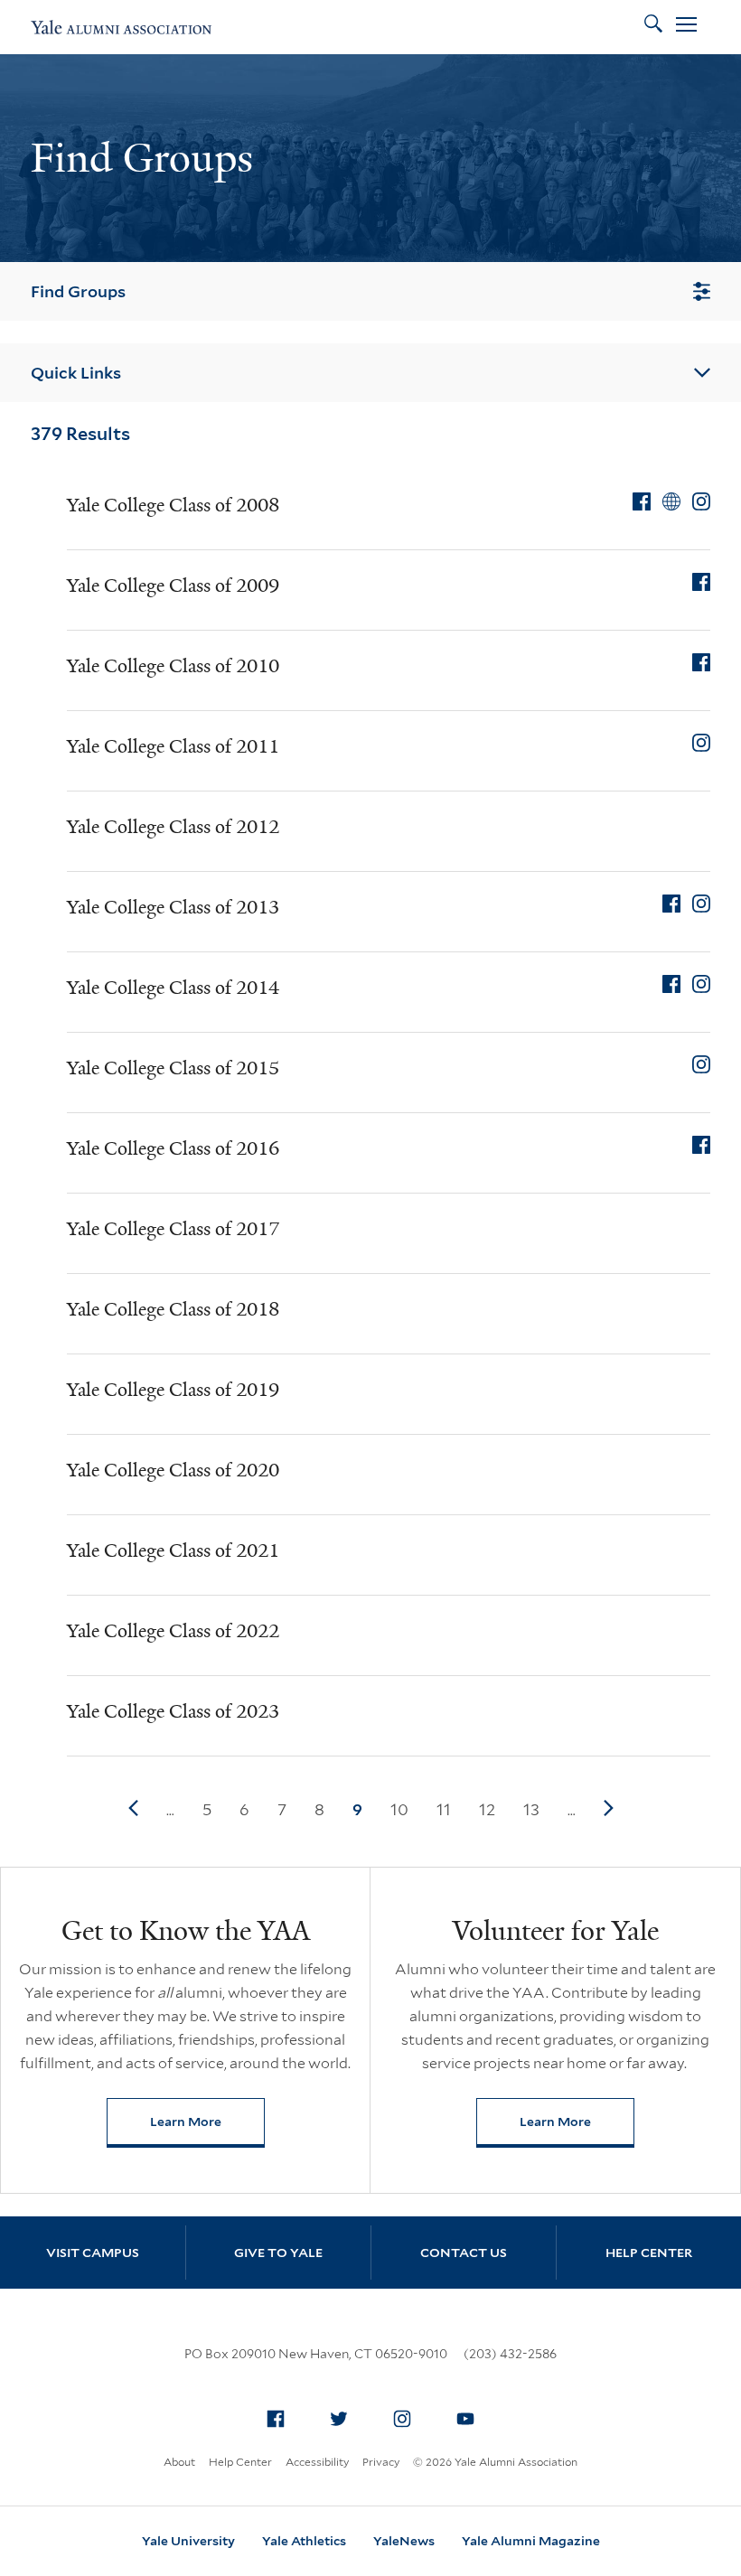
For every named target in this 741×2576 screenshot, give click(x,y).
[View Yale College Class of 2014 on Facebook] (671, 984)
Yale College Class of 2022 (173, 1631)
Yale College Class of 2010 (173, 666)
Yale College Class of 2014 (173, 988)
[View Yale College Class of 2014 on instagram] (701, 984)
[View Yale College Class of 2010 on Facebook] (701, 662)
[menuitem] (276, 2419)
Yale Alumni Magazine (531, 2541)
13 (531, 1809)
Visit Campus (93, 2253)
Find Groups (78, 291)
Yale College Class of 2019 (173, 1390)
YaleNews (404, 2541)
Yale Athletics (304, 2541)
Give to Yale (278, 2253)
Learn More (207, 2126)
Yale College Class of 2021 (173, 1550)
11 (444, 1809)
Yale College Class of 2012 (173, 827)
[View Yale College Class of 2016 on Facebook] (701, 1145)
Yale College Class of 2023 (173, 1711)
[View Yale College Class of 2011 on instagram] (701, 743)
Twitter (339, 2419)
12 (487, 1809)
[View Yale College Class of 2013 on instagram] (701, 904)
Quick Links (76, 373)
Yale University (188, 2541)
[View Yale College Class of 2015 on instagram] (701, 1064)
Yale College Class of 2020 (173, 1470)
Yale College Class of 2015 (173, 1068)
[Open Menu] (686, 27)
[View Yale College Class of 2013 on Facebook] (671, 904)
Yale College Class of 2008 (173, 505)
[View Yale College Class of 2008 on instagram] (701, 501)
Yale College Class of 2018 (173, 1309)
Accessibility (317, 2462)
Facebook (276, 2419)
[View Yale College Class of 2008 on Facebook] (642, 501)
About (179, 2462)
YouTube (465, 2419)
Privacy (381, 2462)
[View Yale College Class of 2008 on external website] (671, 501)
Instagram (402, 2419)
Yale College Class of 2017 (173, 1229)
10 (399, 1809)
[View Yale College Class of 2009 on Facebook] (701, 582)
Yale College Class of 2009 (173, 585)
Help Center (649, 2253)
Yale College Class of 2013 (173, 907)
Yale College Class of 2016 (173, 1148)
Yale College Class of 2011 (173, 746)
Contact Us (464, 2253)
